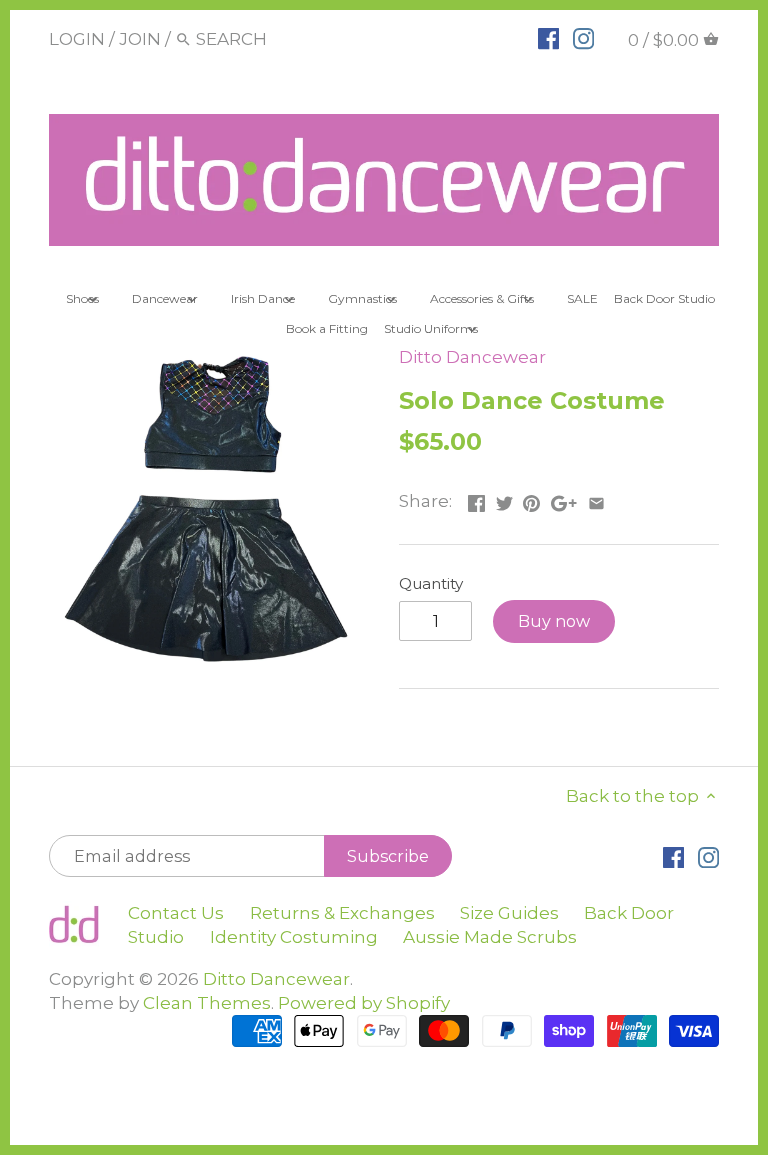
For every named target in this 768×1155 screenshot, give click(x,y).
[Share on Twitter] (504, 499)
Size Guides (509, 913)
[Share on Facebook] (476, 499)
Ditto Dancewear (472, 357)
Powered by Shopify (364, 1003)
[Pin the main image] (531, 499)
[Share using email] (596, 499)
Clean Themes (207, 1003)
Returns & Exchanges (342, 913)
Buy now (554, 621)
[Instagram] (583, 38)
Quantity (431, 584)
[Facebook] (548, 38)
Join (140, 39)
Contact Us (176, 913)
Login (77, 39)
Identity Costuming (294, 937)
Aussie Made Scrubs (490, 937)
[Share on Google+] (564, 499)
